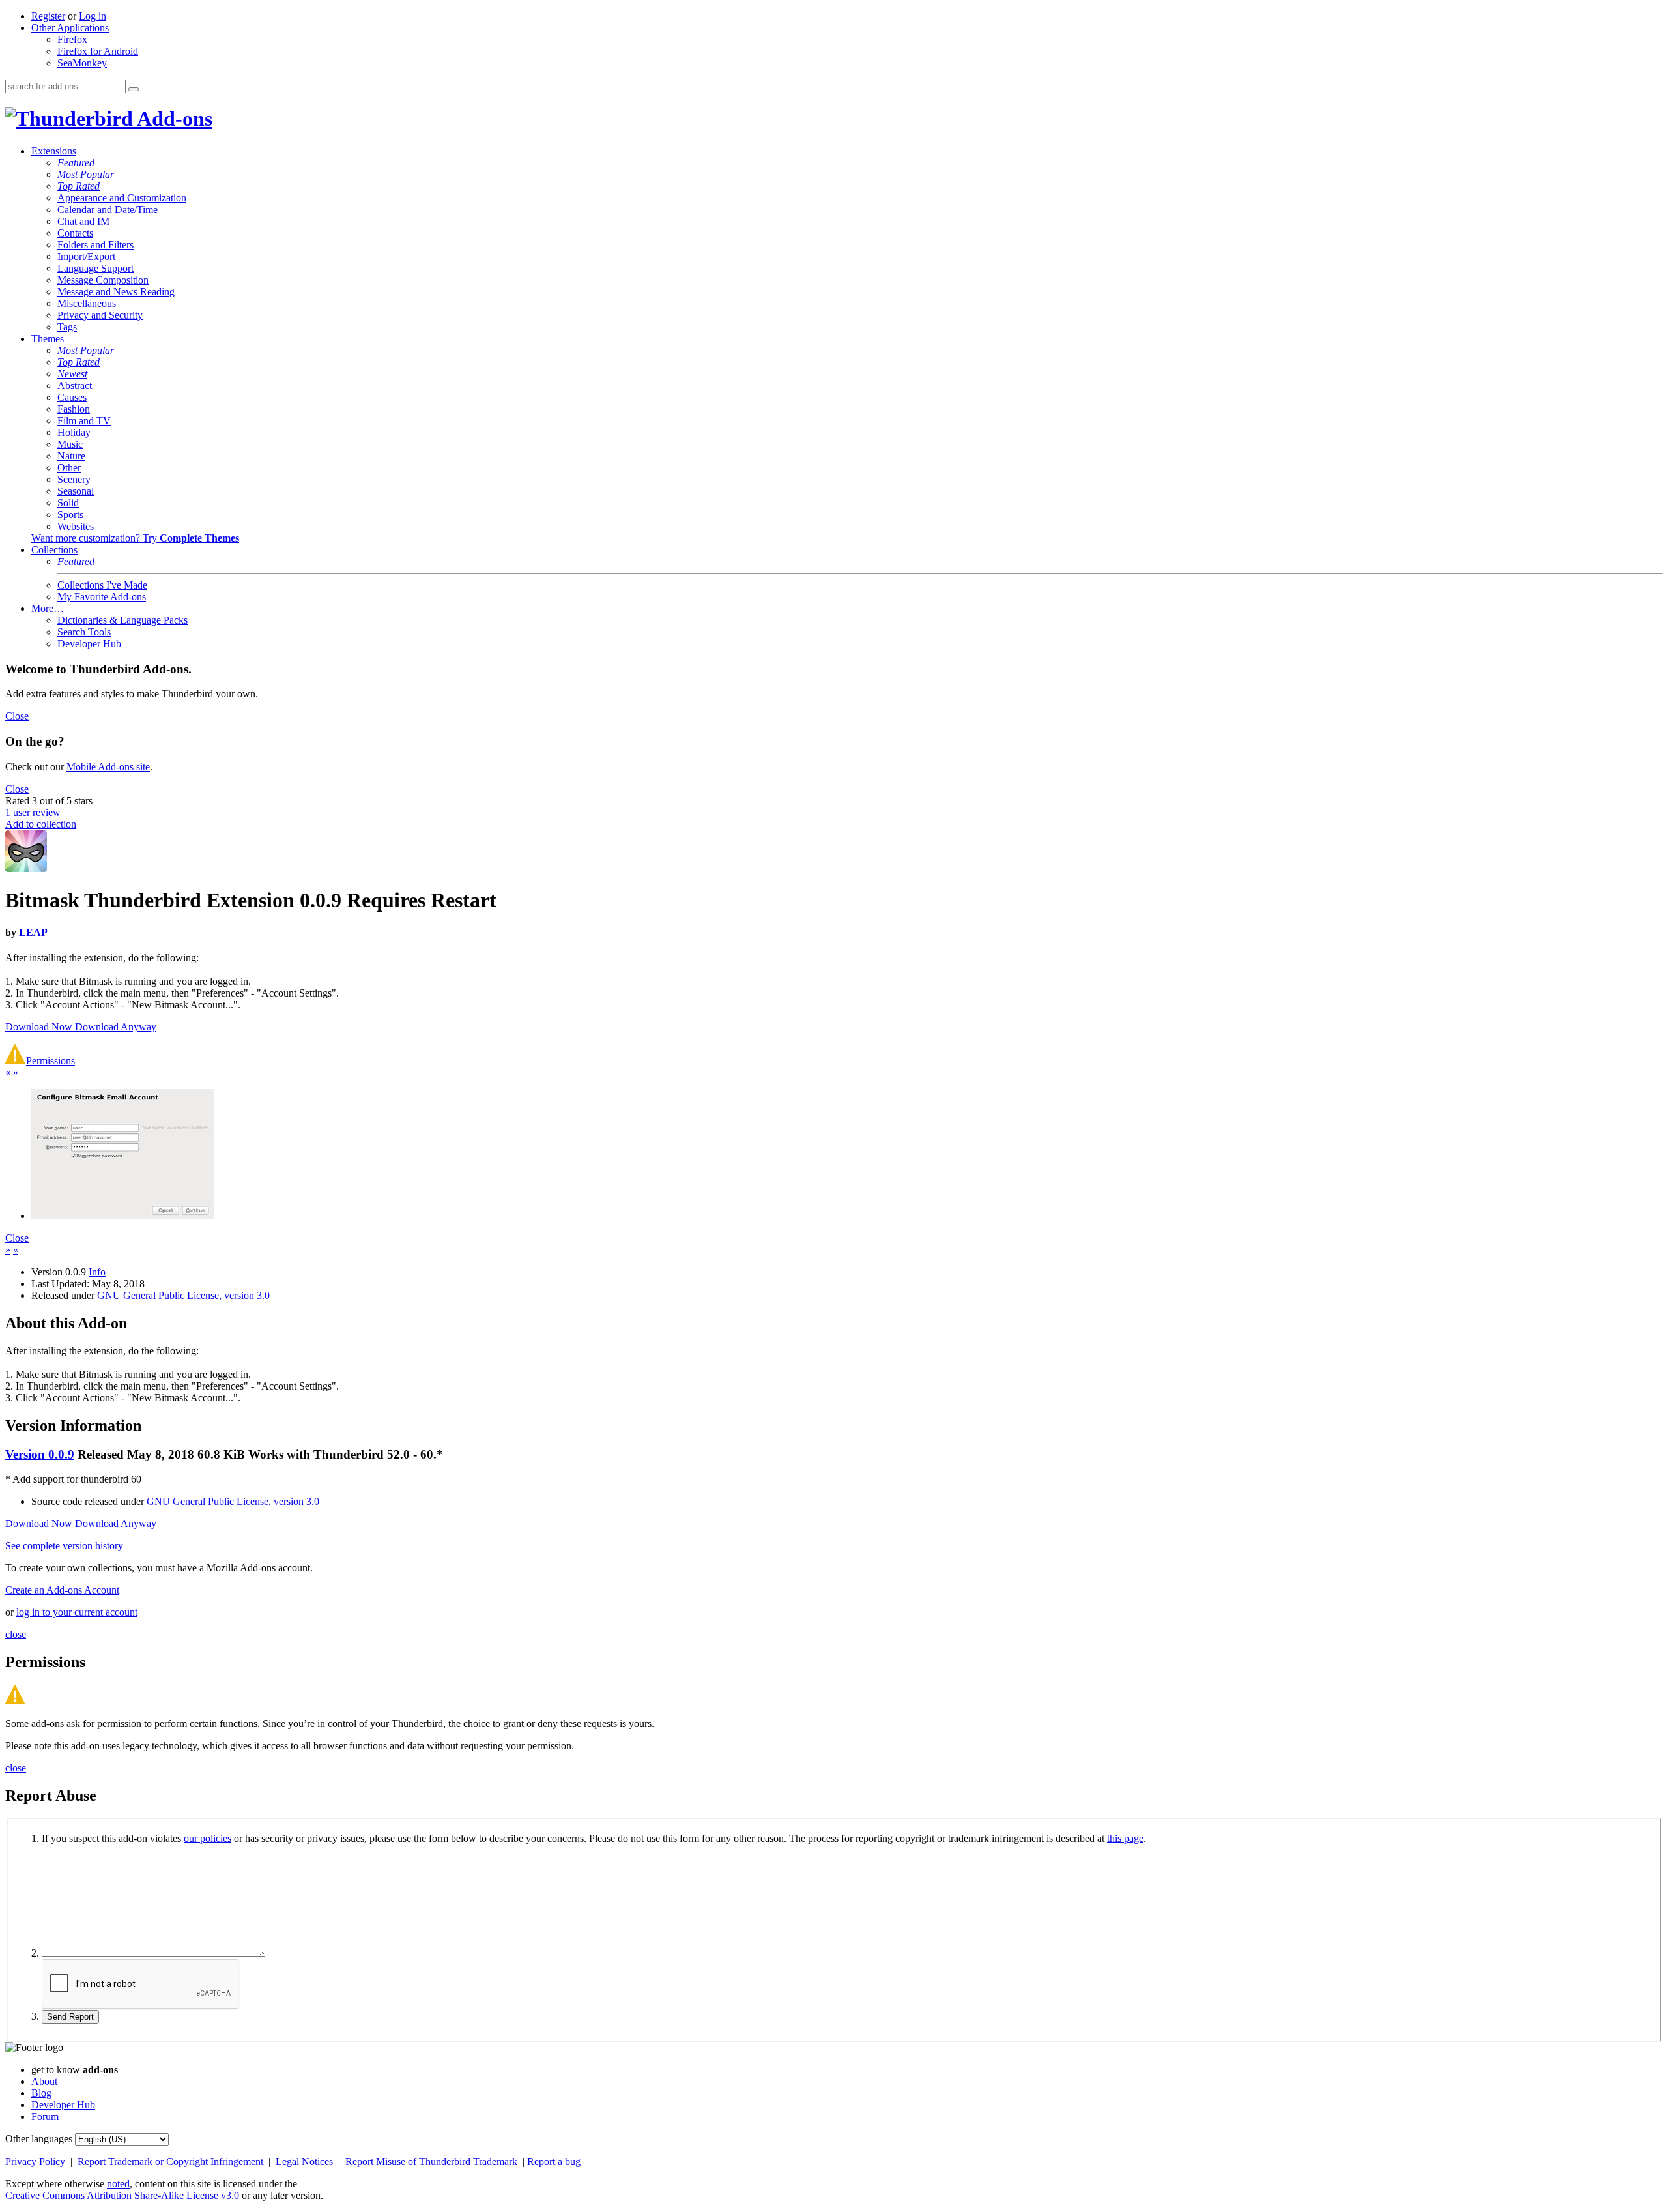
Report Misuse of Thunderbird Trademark (433, 2161)
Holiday (74, 432)
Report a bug (554, 2161)
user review (33, 812)
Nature (71, 456)
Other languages (39, 2139)
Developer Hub (89, 644)
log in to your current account (77, 1612)
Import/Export (86, 256)
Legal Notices (306, 2161)
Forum (45, 2117)
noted (118, 2184)
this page (1125, 1838)
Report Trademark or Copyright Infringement (172, 2161)
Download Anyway (116, 1027)
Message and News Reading (116, 292)
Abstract (75, 386)
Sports (70, 515)
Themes (48, 339)
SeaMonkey (82, 63)
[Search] (134, 89)
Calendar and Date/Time (108, 210)
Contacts (75, 233)
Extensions (54, 151)
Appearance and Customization (122, 198)
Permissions (50, 1061)
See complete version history (64, 1546)
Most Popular (86, 174)
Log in (93, 16)
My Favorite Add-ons (102, 597)
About (44, 2081)
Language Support (95, 268)
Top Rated (79, 186)
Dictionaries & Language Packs (122, 620)
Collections (54, 550)
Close (17, 716)
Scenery (74, 479)
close (16, 1634)
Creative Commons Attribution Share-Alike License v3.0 (123, 2195)
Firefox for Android (98, 51)
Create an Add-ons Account (62, 1590)
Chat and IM (83, 221)
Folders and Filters (95, 245)
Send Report (70, 2017)
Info (97, 1272)
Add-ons (173, 119)
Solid (68, 503)
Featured (76, 163)
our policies (208, 1838)
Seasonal (76, 491)
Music (70, 444)
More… (48, 608)
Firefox (72, 39)
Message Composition (103, 280)
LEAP (33, 932)
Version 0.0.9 (40, 1454)
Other (69, 468)
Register (48, 16)
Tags (67, 327)
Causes (72, 397)
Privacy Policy (36, 2161)
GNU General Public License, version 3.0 (183, 1295)
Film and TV (84, 421)
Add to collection (41, 824)
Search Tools (84, 632)
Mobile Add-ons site (108, 767)
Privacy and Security (100, 315)
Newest (72, 374)
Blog (41, 2093)
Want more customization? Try (135, 538)
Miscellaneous (87, 303)
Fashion (74, 409)
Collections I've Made (102, 585)
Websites (76, 526)
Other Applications (70, 28)
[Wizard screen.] (123, 1216)
